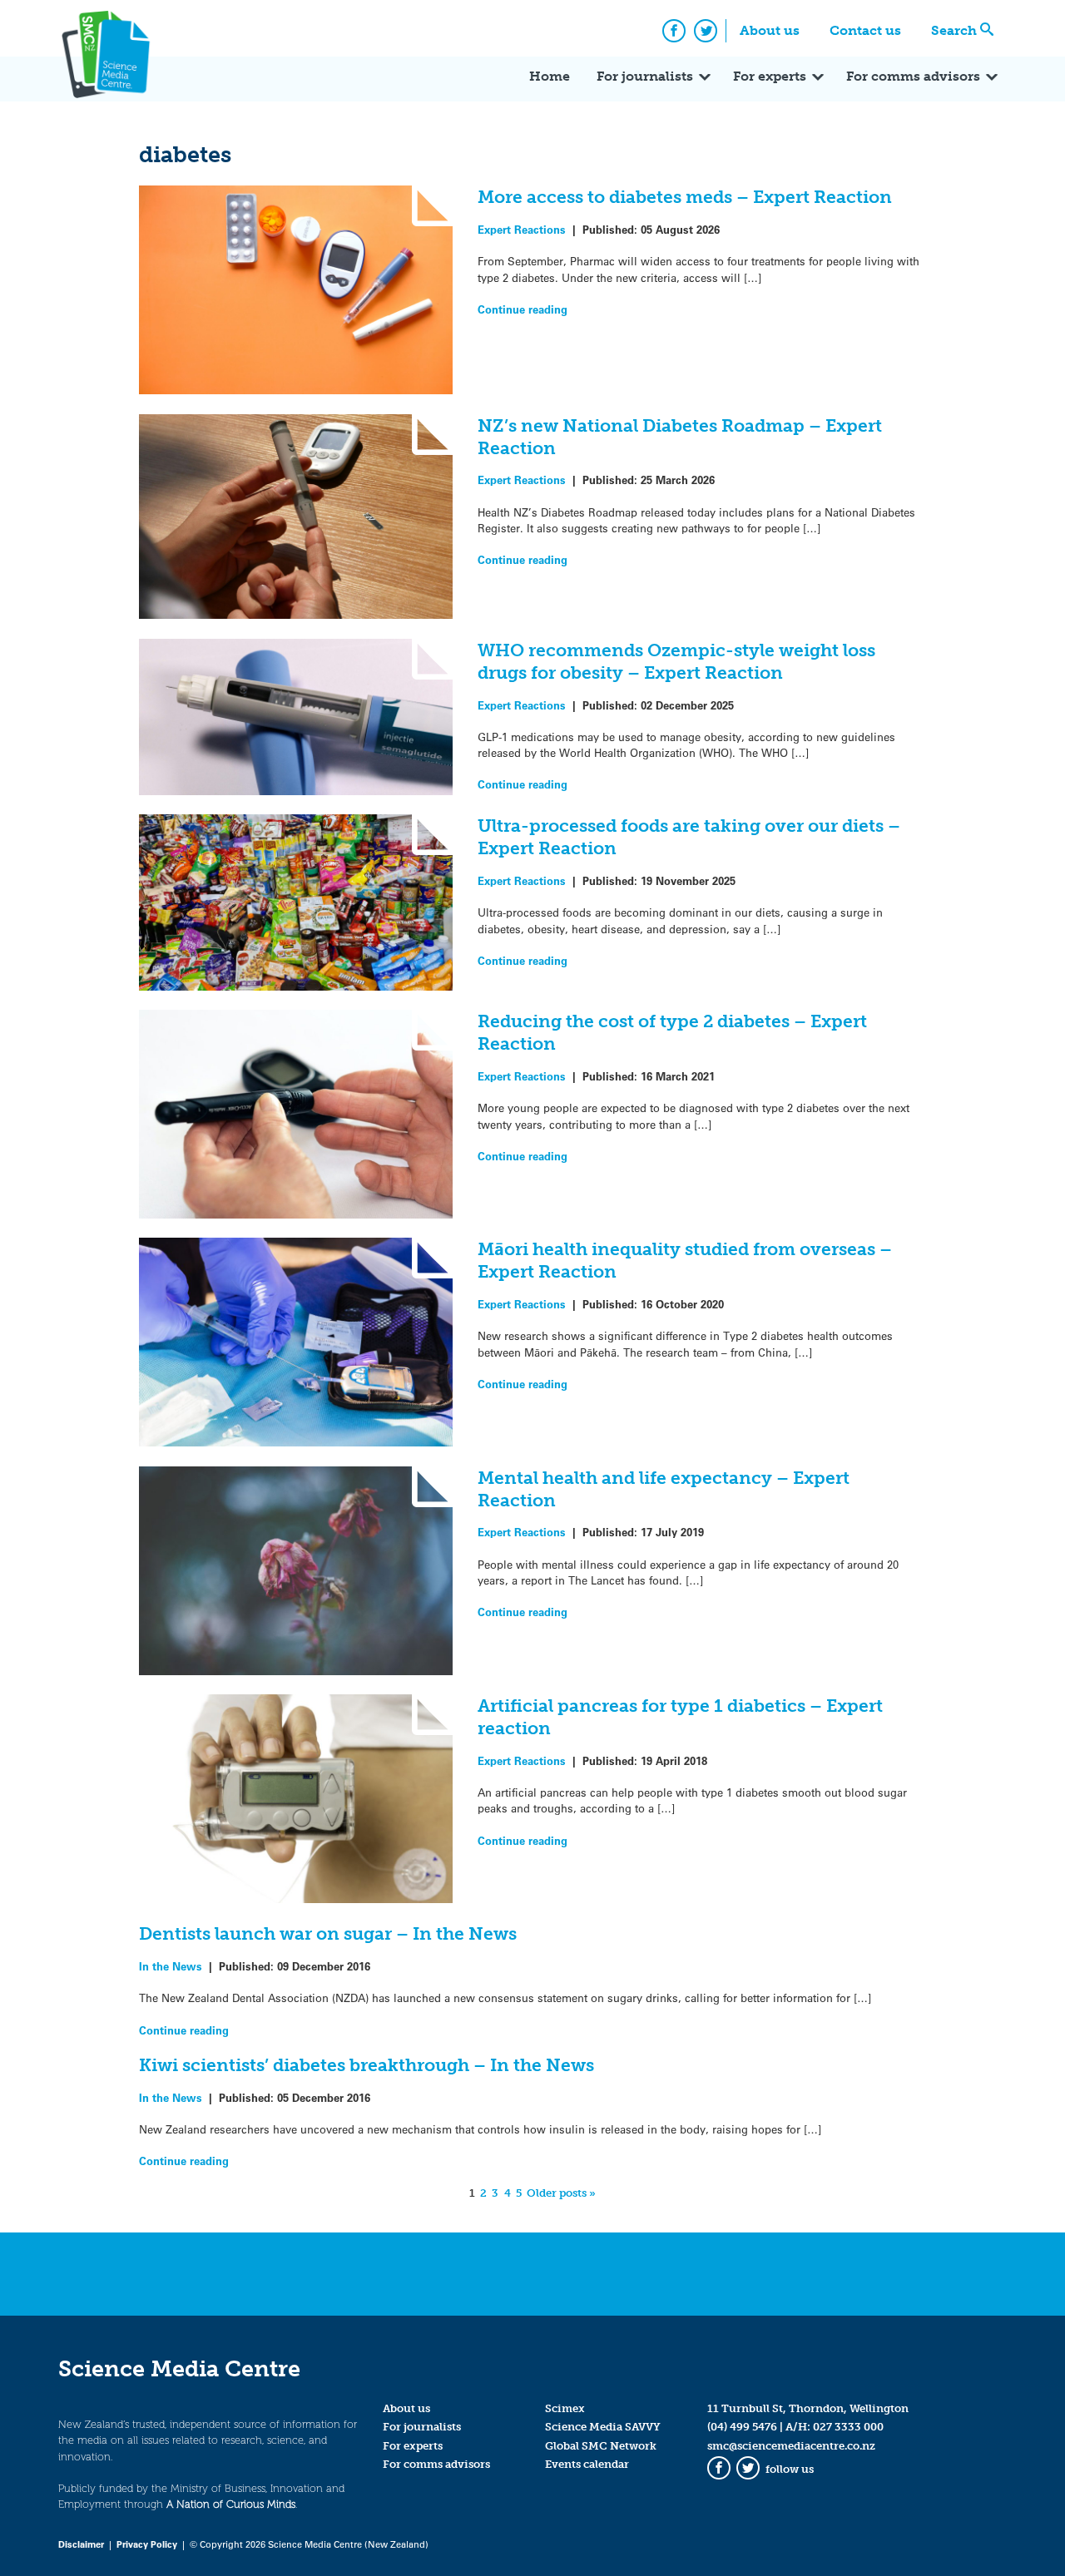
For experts (770, 76)
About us (770, 30)
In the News (171, 1966)
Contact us (865, 30)
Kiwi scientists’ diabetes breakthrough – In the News (367, 2065)
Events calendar (587, 2464)
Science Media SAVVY (603, 2427)
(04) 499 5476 (742, 2427)
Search (954, 30)
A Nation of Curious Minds (231, 2504)
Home (550, 76)
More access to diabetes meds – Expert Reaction (685, 197)
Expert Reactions (522, 229)
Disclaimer (81, 2544)
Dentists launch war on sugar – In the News (328, 1933)
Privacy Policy (147, 2544)
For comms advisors (913, 76)
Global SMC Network (601, 2446)
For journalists (645, 76)
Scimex (565, 2408)
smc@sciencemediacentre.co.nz (791, 2446)
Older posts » (561, 2193)
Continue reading (523, 309)
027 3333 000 (848, 2427)
